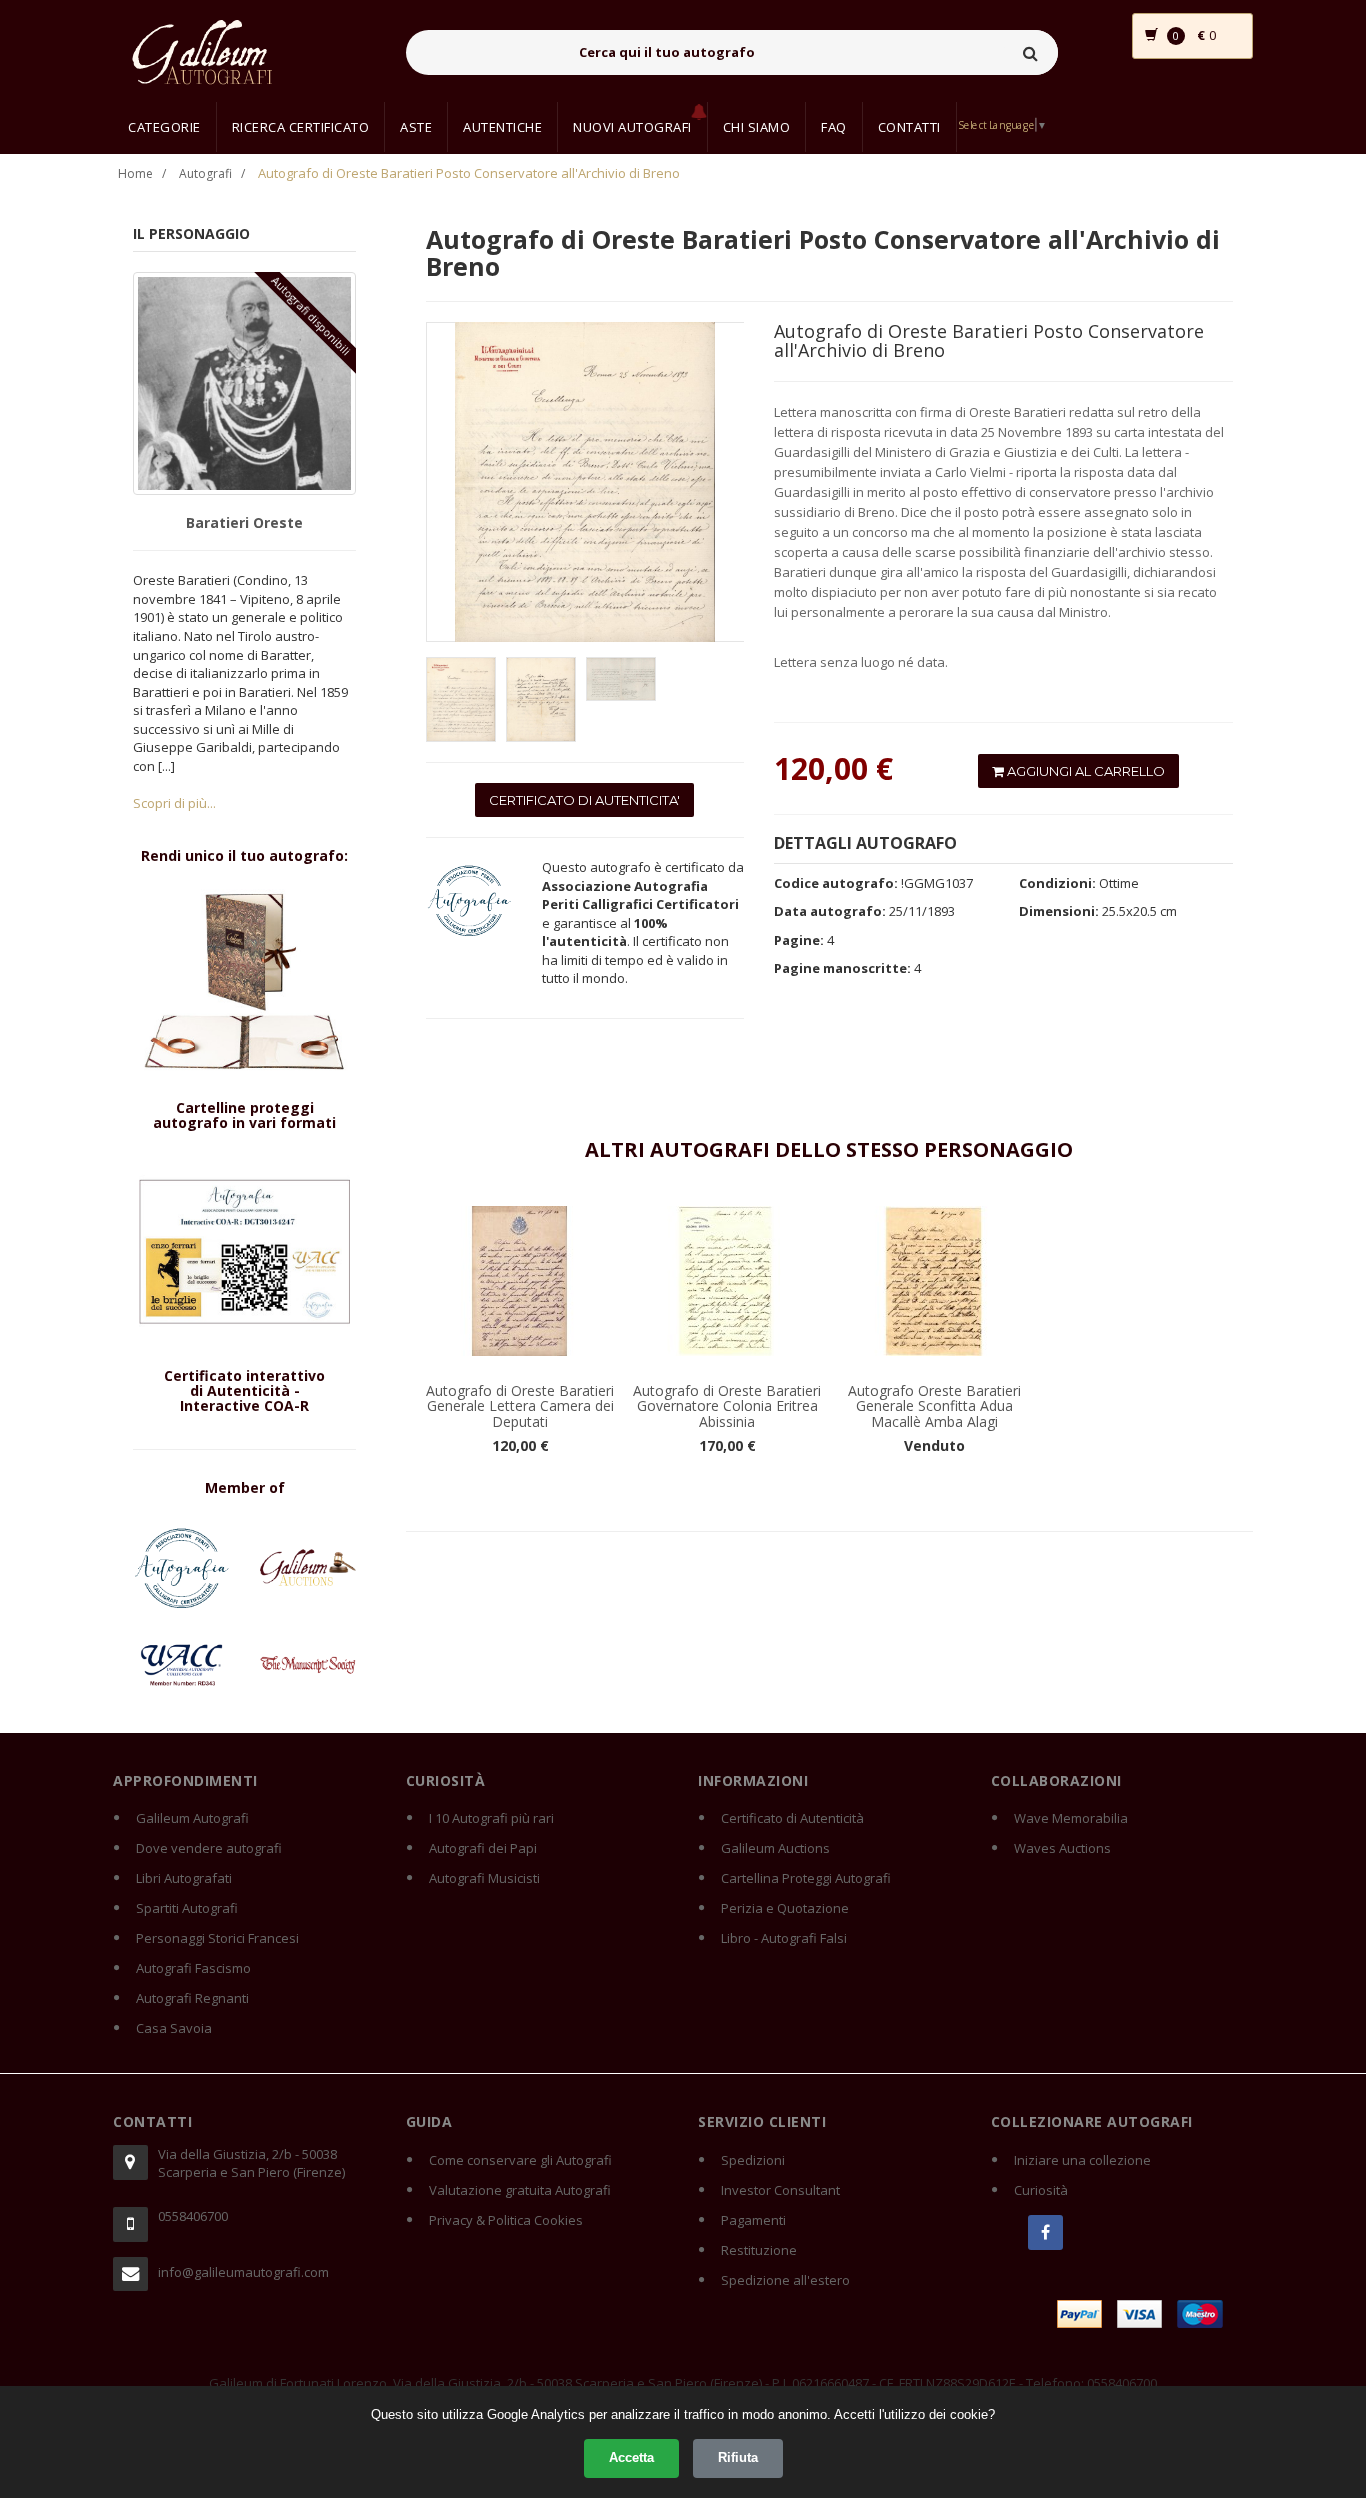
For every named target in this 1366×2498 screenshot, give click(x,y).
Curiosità (1041, 2190)
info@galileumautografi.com (243, 2272)
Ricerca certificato (301, 127)
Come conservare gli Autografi (520, 2160)
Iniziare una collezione (1082, 2160)
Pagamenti (753, 2220)
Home (135, 173)
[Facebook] (1045, 2232)
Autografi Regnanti (192, 1998)
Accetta (631, 2457)
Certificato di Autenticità (792, 1818)
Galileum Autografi (192, 1818)
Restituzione (759, 2250)
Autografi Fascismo (193, 1968)
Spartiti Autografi (187, 1908)
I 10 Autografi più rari (491, 1818)
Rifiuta (738, 2457)
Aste (416, 127)
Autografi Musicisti (484, 1878)
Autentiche (502, 127)
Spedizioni (753, 2160)
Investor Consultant (780, 2190)
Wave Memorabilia (1071, 1818)
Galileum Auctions (775, 1848)
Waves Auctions (1062, 1848)
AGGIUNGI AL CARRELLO (1084, 771)
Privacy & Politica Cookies (506, 2220)
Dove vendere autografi (209, 1848)
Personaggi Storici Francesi (217, 1938)
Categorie (164, 127)
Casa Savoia (174, 2028)
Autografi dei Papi (483, 1848)
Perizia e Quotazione (785, 1908)
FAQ (834, 127)
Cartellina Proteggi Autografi (806, 1878)
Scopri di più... (174, 803)
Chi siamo (757, 127)
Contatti (909, 127)
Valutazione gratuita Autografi (520, 2190)
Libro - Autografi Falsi (784, 1938)
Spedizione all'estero (785, 2280)
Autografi (205, 173)
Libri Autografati (184, 1878)
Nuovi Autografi (632, 127)
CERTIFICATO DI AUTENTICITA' (584, 800)
